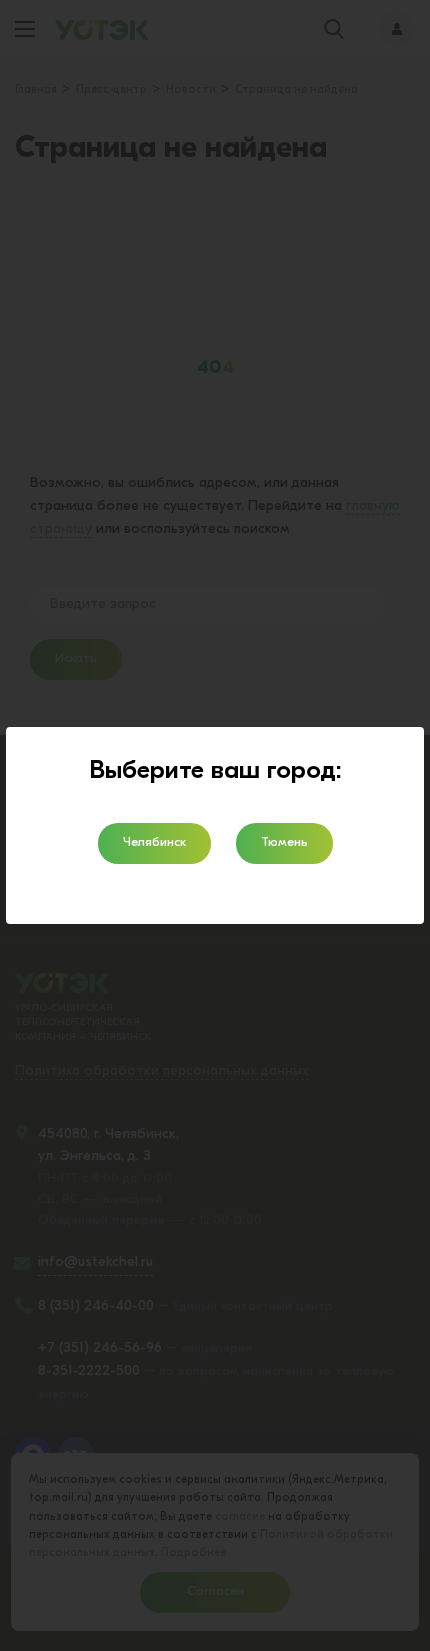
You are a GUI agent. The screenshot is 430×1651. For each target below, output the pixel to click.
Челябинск (154, 842)
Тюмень (284, 842)
